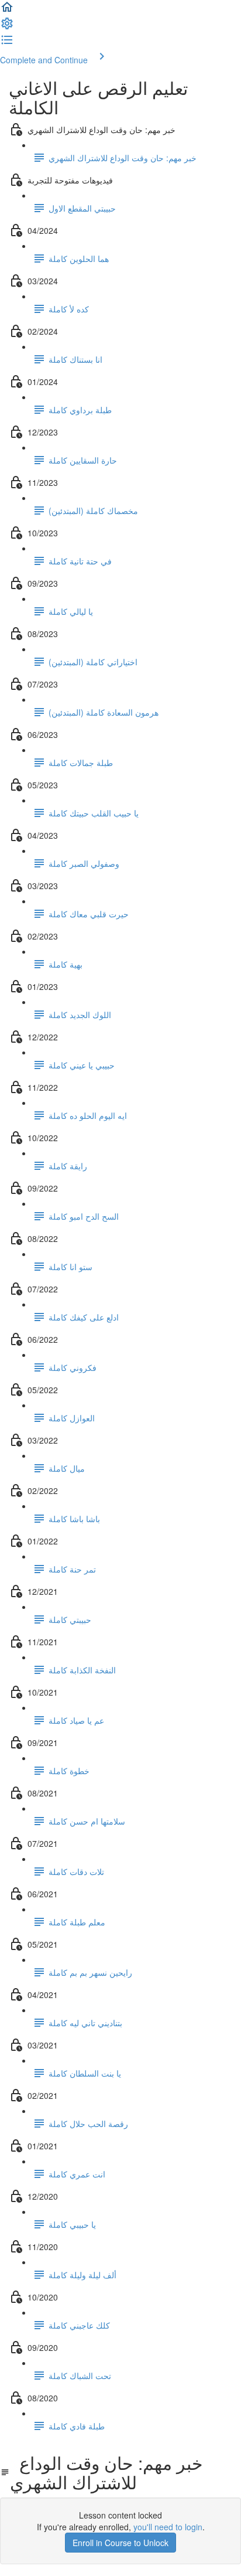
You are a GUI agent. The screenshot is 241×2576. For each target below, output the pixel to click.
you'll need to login (168, 2527)
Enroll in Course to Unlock (120, 2543)
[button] (7, 11)
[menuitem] (7, 27)
